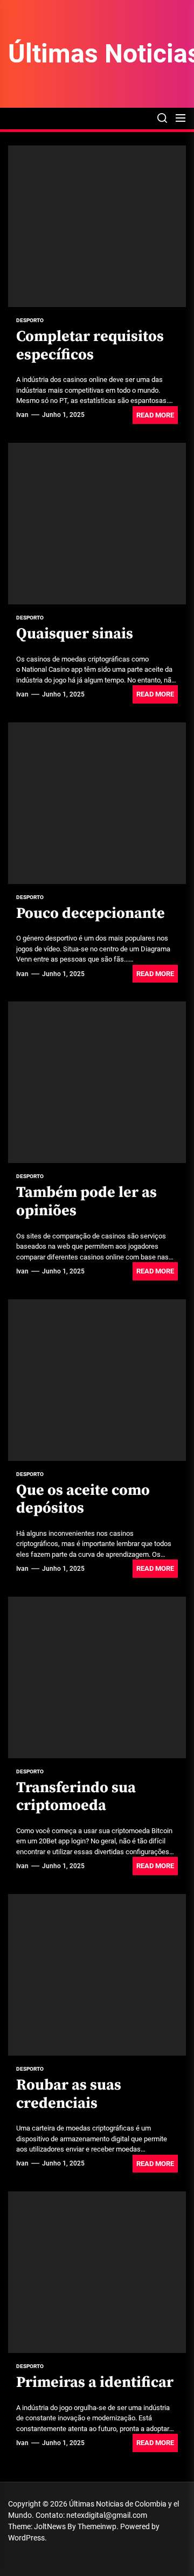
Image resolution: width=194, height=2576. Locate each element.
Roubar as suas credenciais (69, 2094)
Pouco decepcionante (91, 913)
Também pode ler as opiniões (86, 1202)
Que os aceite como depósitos (83, 1499)
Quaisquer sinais (75, 634)
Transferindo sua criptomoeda (76, 1797)
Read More (155, 415)
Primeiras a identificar (95, 2382)
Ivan (22, 415)
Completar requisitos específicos (90, 346)
